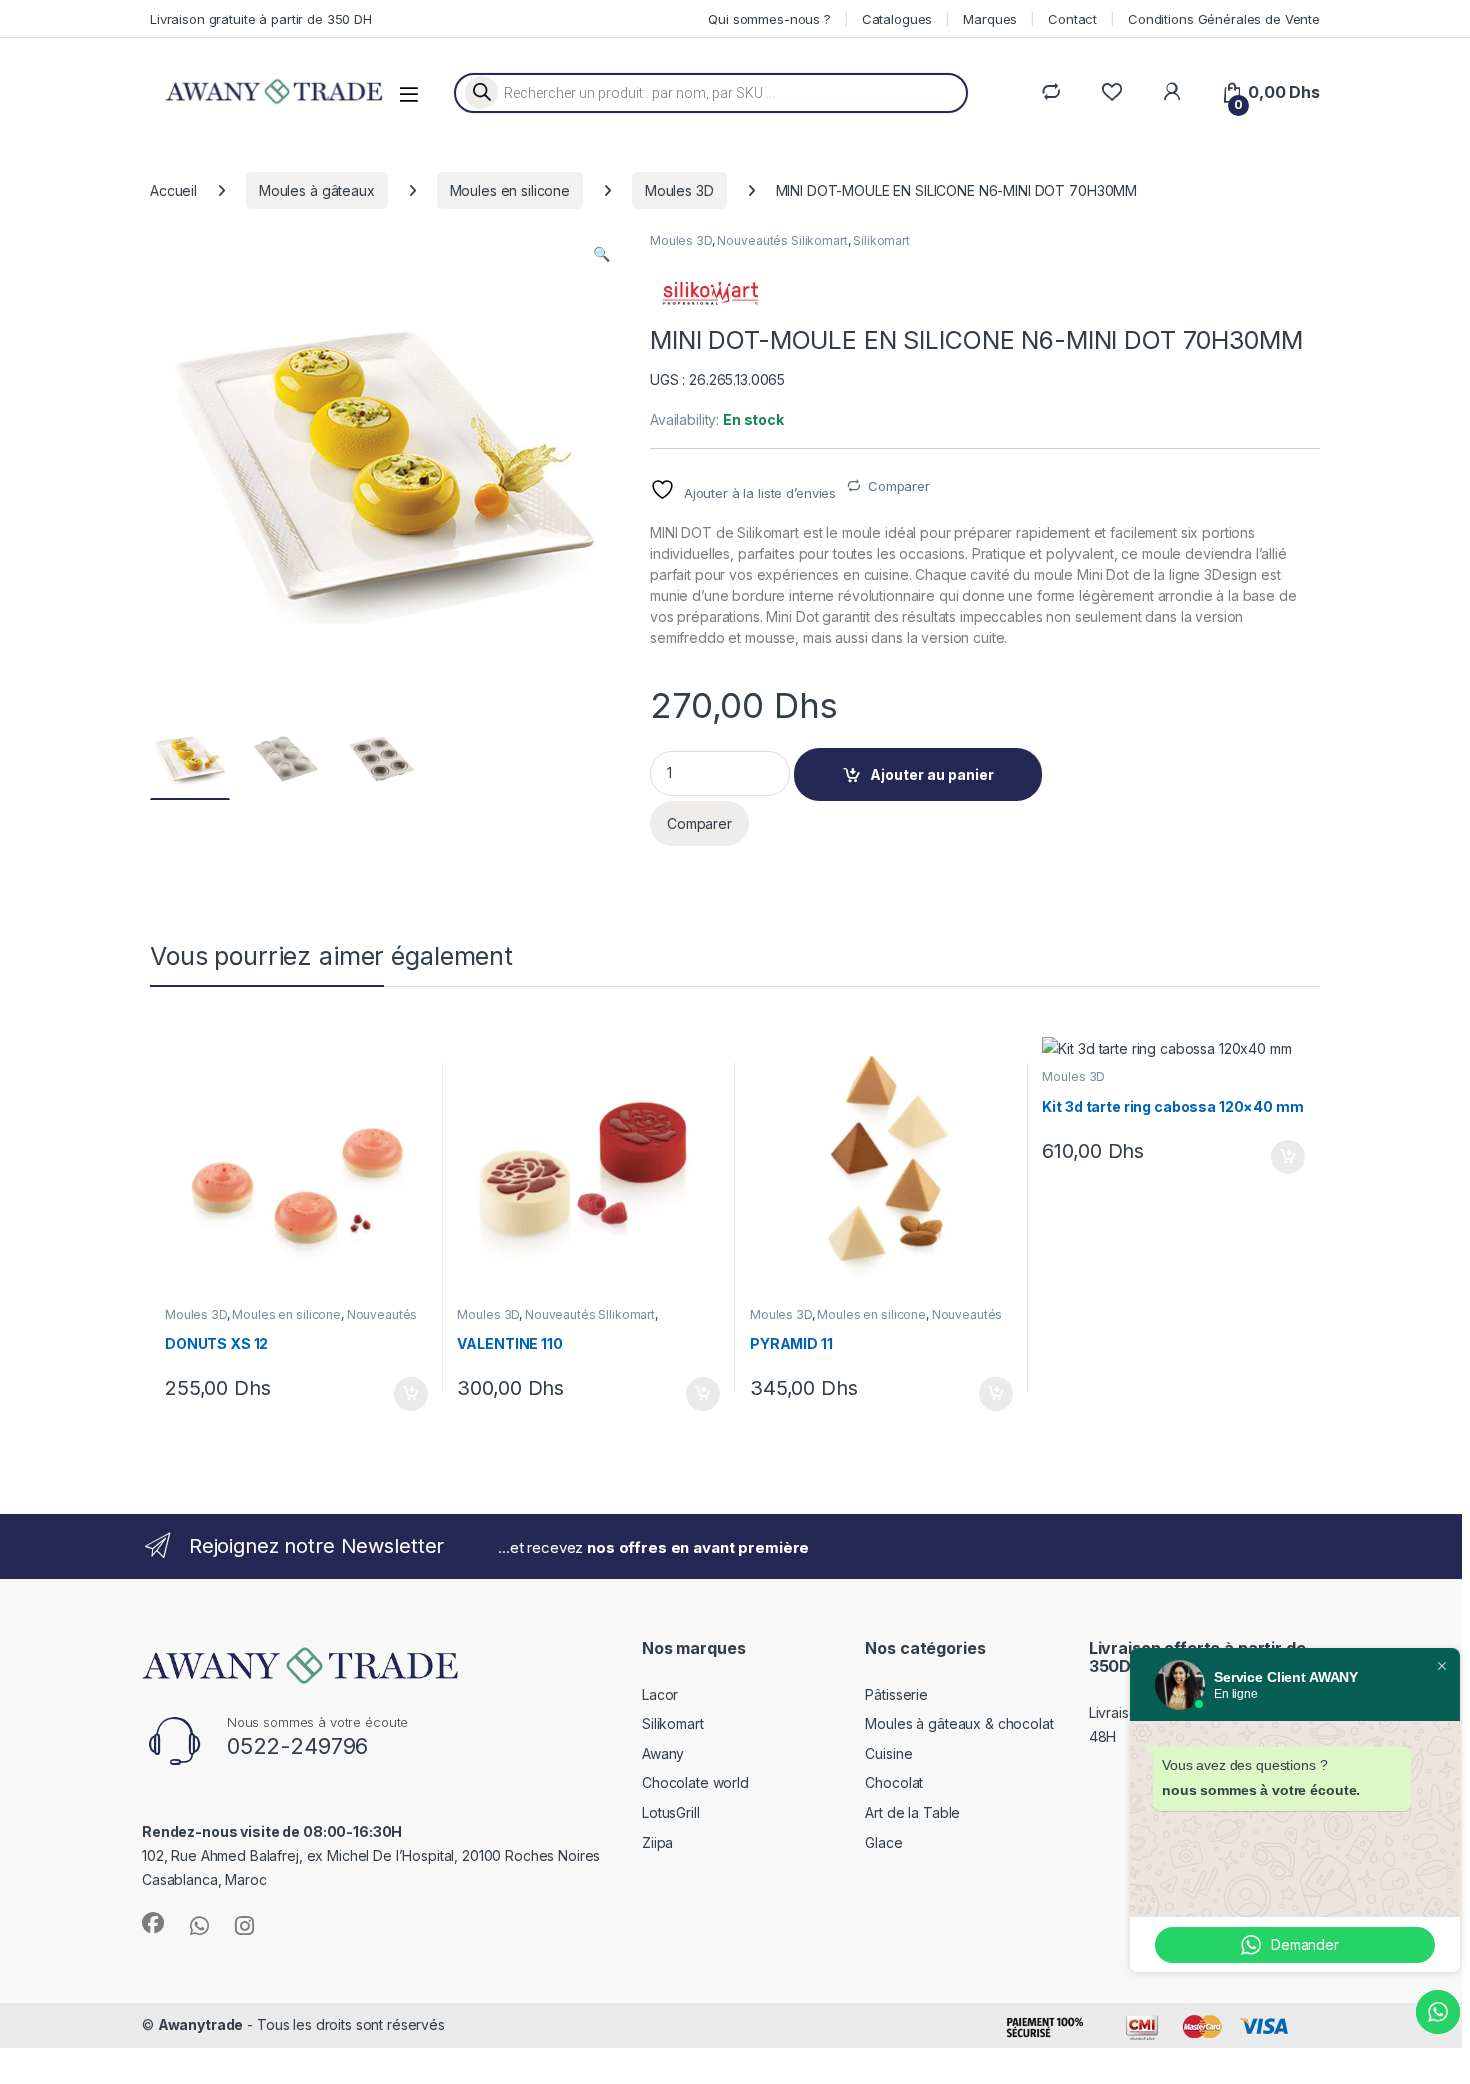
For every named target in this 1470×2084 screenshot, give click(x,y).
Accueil (173, 190)
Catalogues (897, 19)
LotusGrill (671, 1812)
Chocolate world (695, 1782)
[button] (601, 254)
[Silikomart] (710, 293)
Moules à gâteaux (317, 190)
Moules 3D (679, 190)
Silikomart (881, 240)
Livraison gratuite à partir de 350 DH (261, 19)
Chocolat (894, 1782)
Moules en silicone (510, 190)
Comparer (899, 486)
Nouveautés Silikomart (782, 240)
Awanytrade (201, 2024)
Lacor (660, 1694)
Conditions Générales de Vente (1224, 19)
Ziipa (657, 1842)
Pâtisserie (896, 1694)
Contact (1072, 19)
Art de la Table (912, 1812)
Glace (883, 1842)
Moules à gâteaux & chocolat (959, 1723)
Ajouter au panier (932, 774)
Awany (663, 1753)
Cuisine (888, 1753)
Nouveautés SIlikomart (590, 1314)
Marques (990, 19)
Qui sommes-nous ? (769, 19)
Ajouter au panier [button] (404, 1394)
